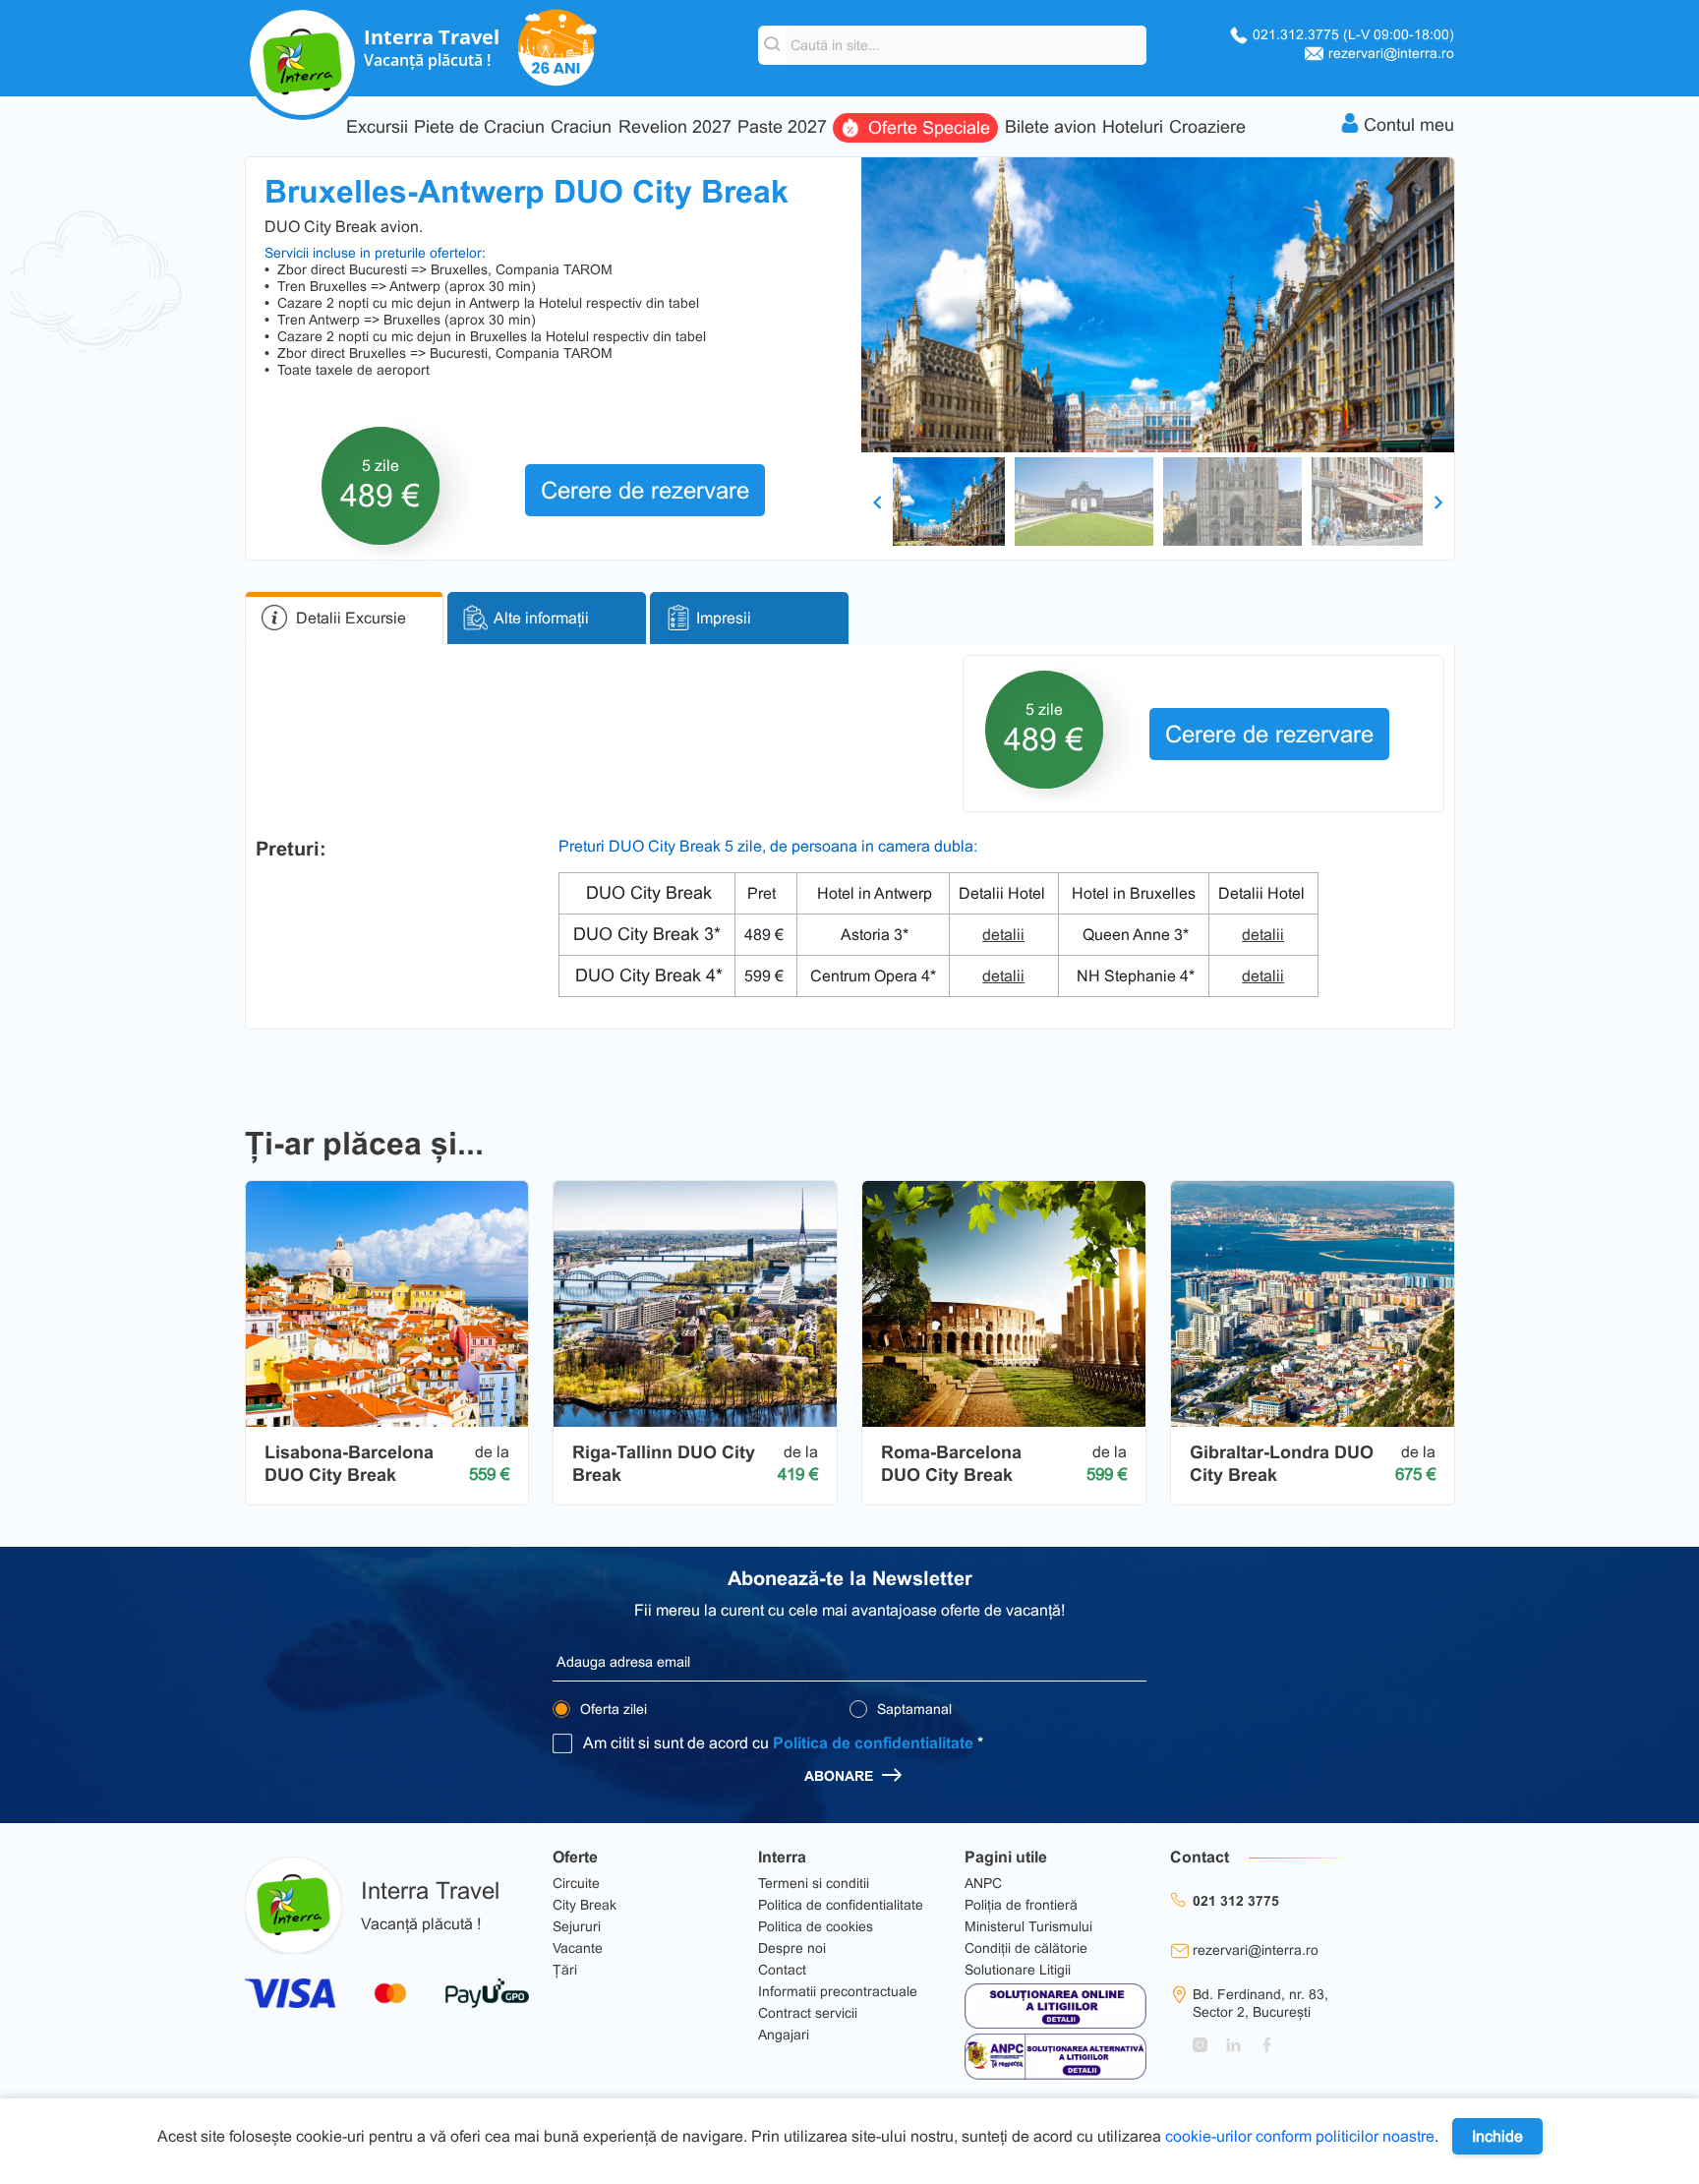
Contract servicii (808, 2013)
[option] (1158, 305)
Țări (565, 1970)
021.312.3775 (1353, 34)
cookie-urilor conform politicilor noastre (1300, 2136)
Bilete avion (1051, 127)
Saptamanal (912, 1709)
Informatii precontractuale (838, 1991)
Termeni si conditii (814, 1883)
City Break (585, 1905)
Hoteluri (1133, 127)
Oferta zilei (612, 1709)
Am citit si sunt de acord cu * (783, 1743)
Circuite (576, 1883)
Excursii (377, 127)
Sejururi (577, 1926)
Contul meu (1409, 125)
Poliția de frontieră (1021, 1905)
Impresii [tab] (724, 618)
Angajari (784, 2035)
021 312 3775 (1236, 1901)
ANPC (983, 1883)
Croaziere (1207, 127)
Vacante (578, 1948)
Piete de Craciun (479, 127)
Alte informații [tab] (541, 618)
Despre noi (792, 1948)
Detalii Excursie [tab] (351, 618)
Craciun (581, 127)
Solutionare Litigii (1018, 1970)
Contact (782, 1970)
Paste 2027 (782, 127)
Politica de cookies (816, 1926)
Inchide (1497, 2136)
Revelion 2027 (675, 127)
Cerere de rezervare (645, 490)
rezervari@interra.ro (1391, 53)
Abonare (841, 1776)
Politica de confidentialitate (873, 1743)
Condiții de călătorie (1026, 1948)
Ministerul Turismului (1028, 1926)
